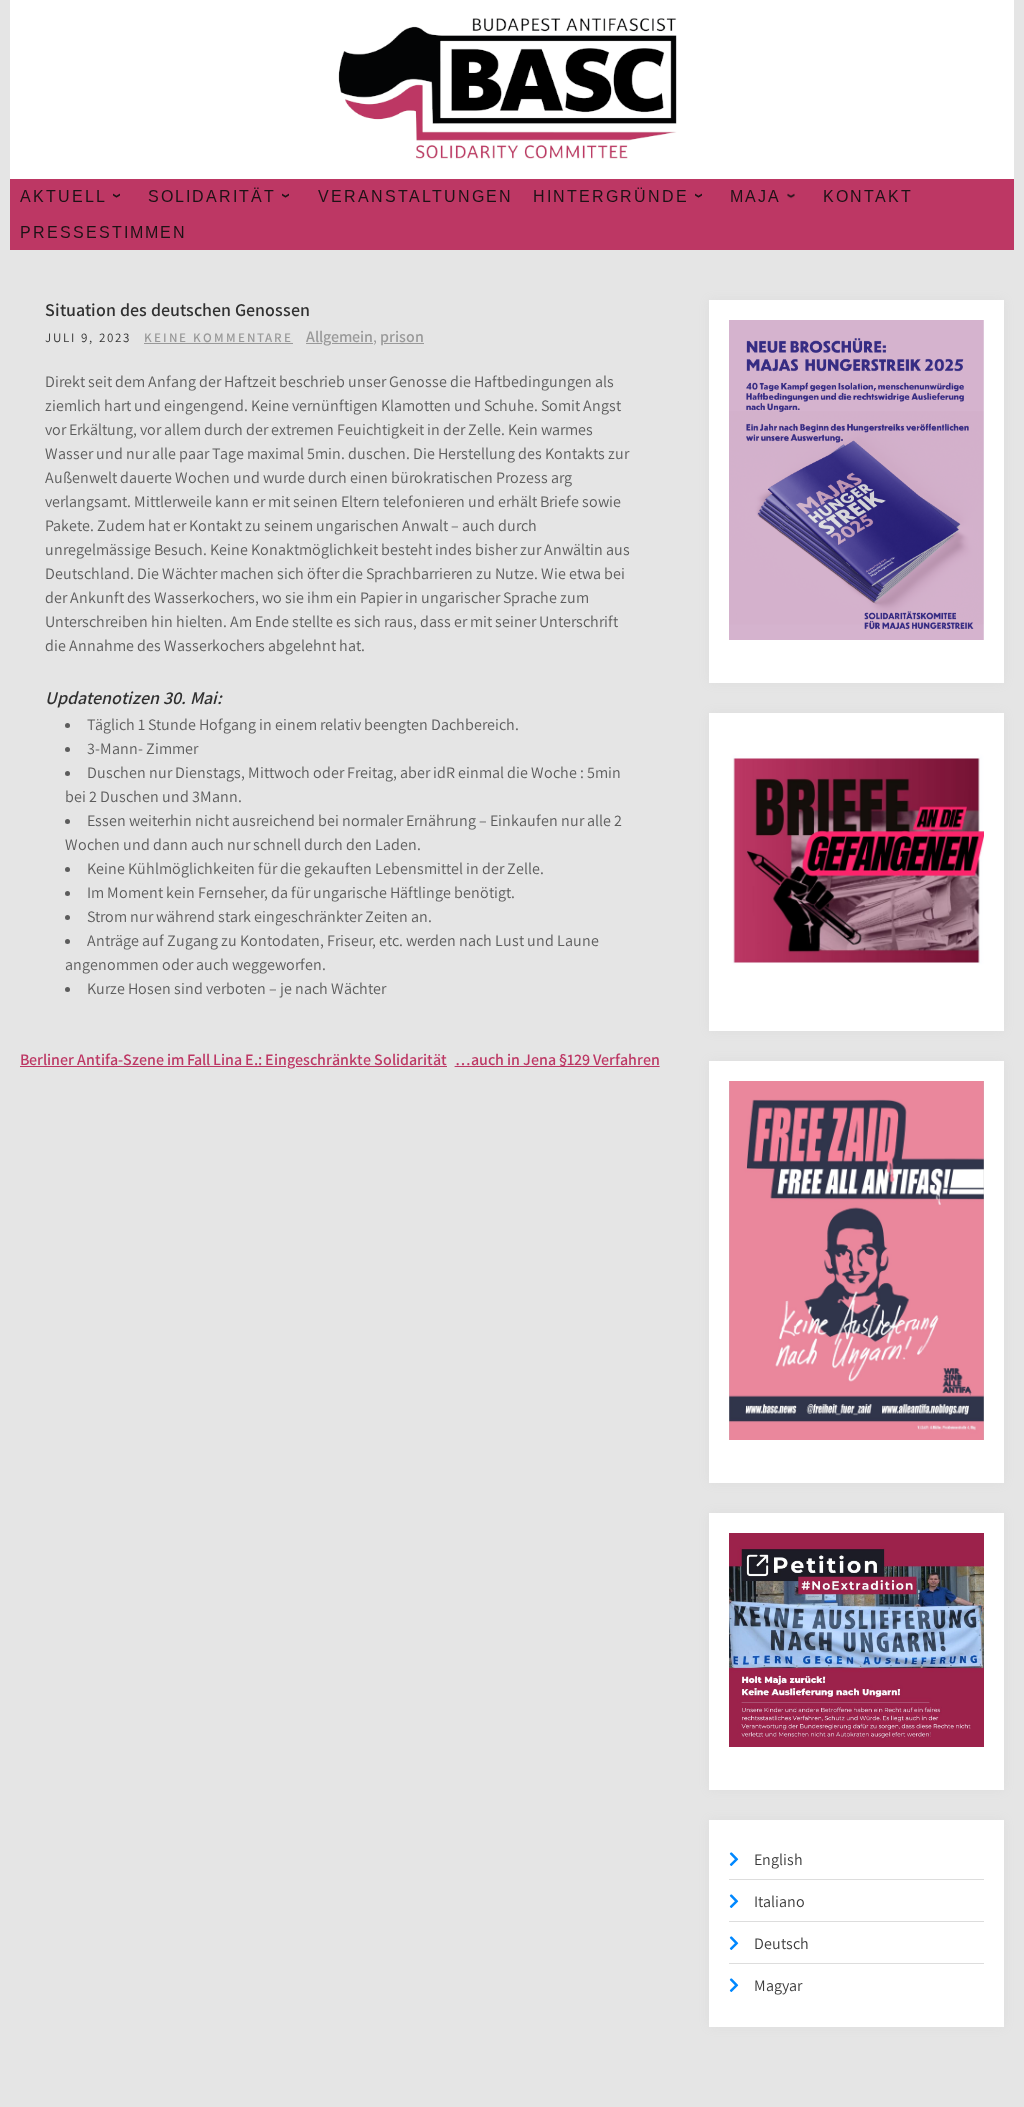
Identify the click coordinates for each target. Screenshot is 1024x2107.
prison (402, 336)
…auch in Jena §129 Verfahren (557, 1059)
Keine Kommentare (218, 337)
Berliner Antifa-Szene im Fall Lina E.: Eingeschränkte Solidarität (233, 1059)
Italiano (779, 1901)
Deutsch (781, 1943)
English (778, 1859)
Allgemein (339, 336)
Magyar (778, 1985)
